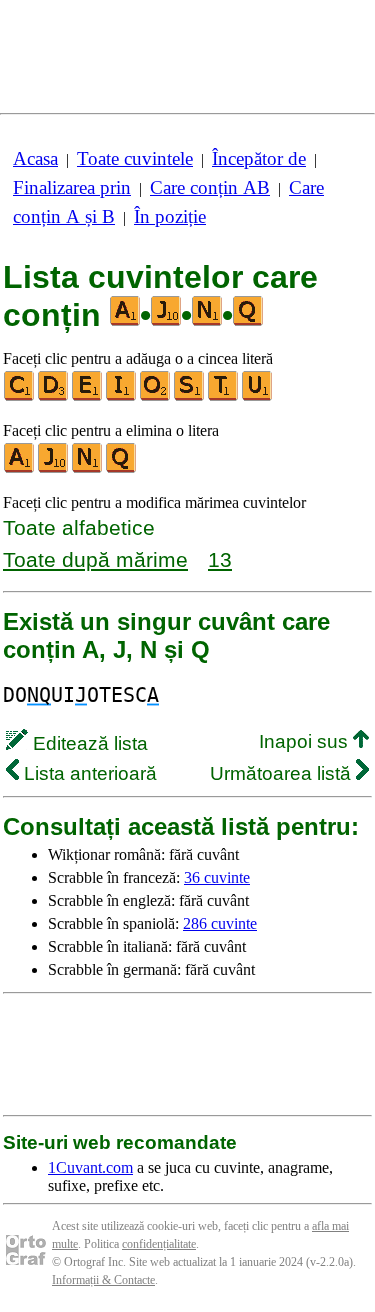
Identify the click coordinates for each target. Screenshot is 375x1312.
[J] (54, 468)
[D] (54, 396)
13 (220, 559)
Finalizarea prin (72, 187)
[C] (20, 396)
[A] (20, 468)
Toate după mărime (95, 559)
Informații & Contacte (103, 1280)
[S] (190, 396)
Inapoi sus (306, 741)
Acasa (35, 158)
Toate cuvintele (135, 158)
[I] (122, 396)
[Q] (122, 468)
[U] (258, 396)
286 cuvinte (220, 923)
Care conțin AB (210, 187)
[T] (224, 396)
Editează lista (88, 743)
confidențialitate (159, 1244)
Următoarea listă (283, 773)
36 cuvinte (217, 877)
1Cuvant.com (90, 1167)
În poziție (170, 216)
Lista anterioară (88, 773)
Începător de (259, 158)
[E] (88, 396)
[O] (156, 396)
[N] (88, 468)
